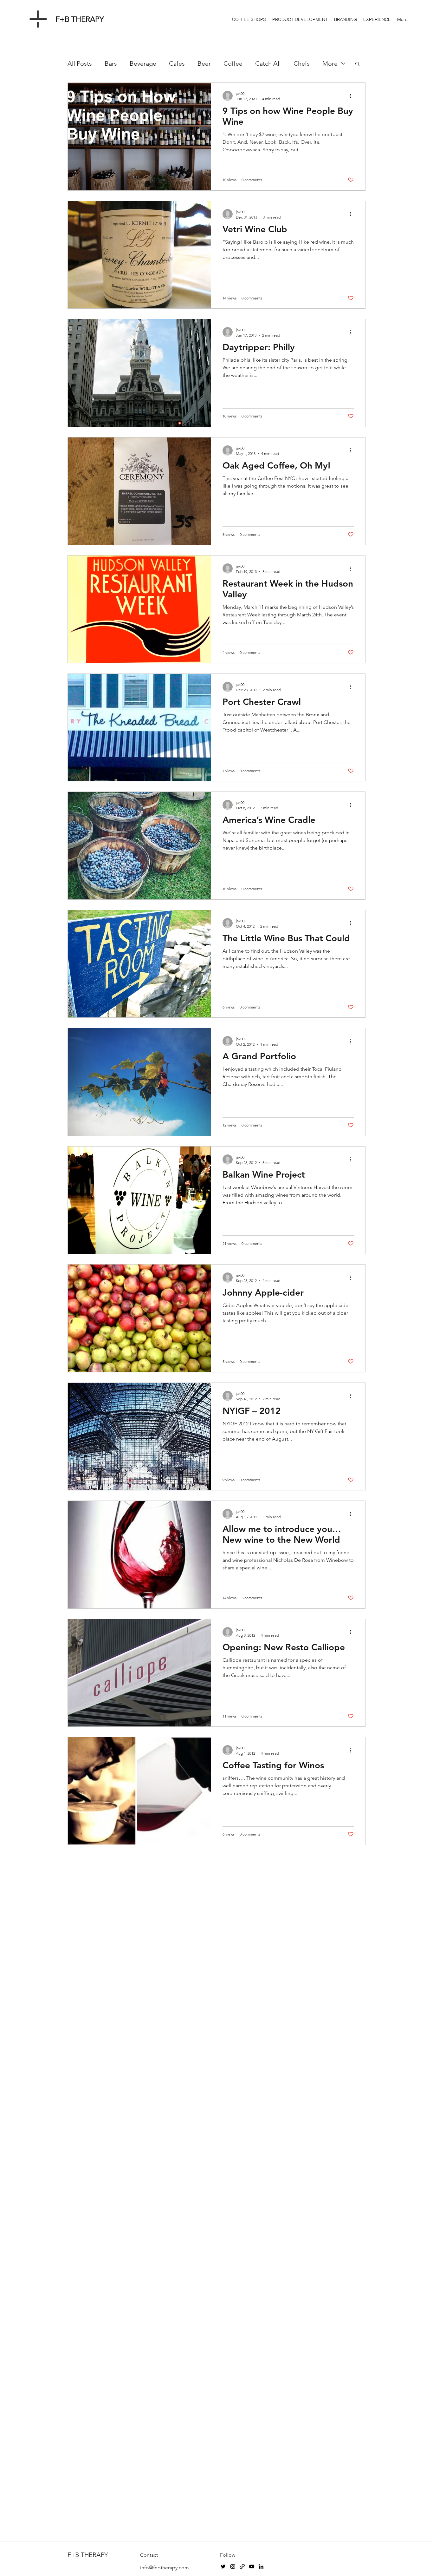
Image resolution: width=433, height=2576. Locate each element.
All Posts (80, 63)
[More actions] (353, 96)
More (330, 63)
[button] (357, 64)
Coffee (233, 63)
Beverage (143, 63)
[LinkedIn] (261, 2566)
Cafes (177, 63)
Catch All (268, 63)
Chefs (302, 63)
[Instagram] (233, 2566)
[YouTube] (252, 2566)
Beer (204, 63)
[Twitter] (223, 2566)
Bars (111, 63)
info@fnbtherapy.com (165, 2568)
